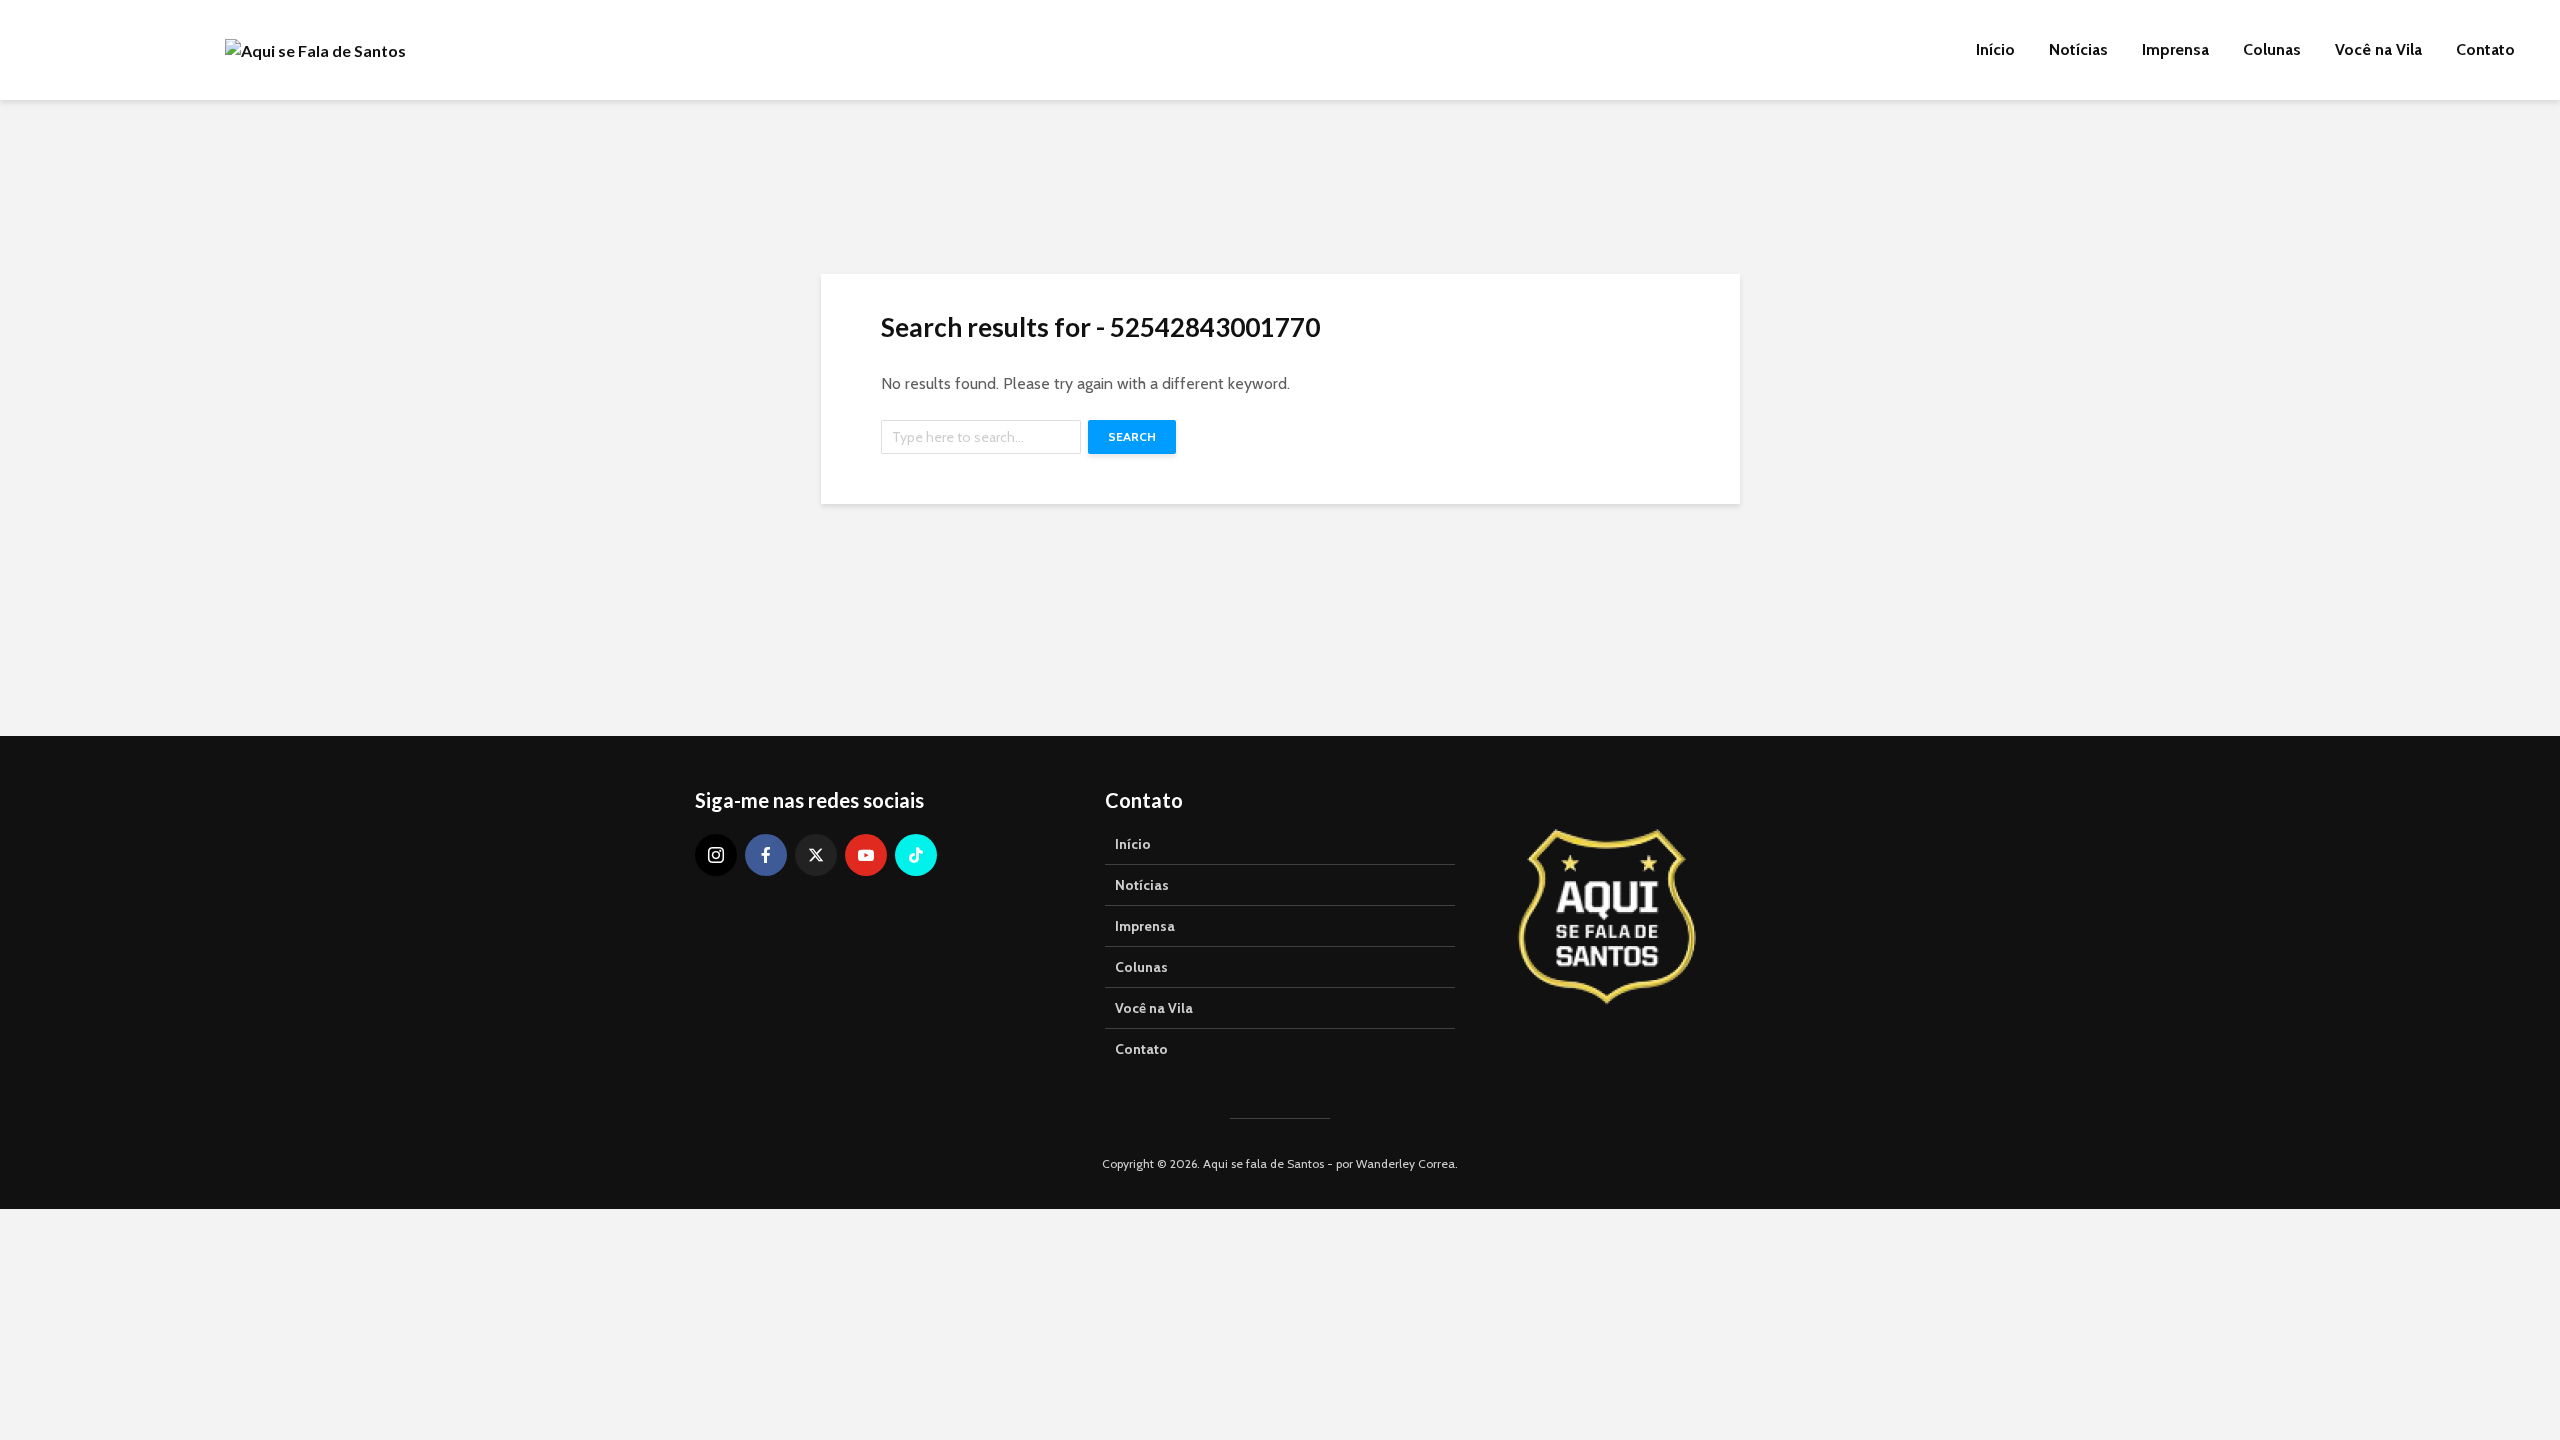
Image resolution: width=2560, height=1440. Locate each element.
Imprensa (2175, 49)
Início (1995, 49)
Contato (2485, 49)
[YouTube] (866, 855)
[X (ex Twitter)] (816, 855)
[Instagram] (716, 855)
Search (1132, 436)
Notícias (2078, 49)
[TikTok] (916, 855)
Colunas (2272, 49)
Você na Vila (2378, 49)
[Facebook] (766, 855)
